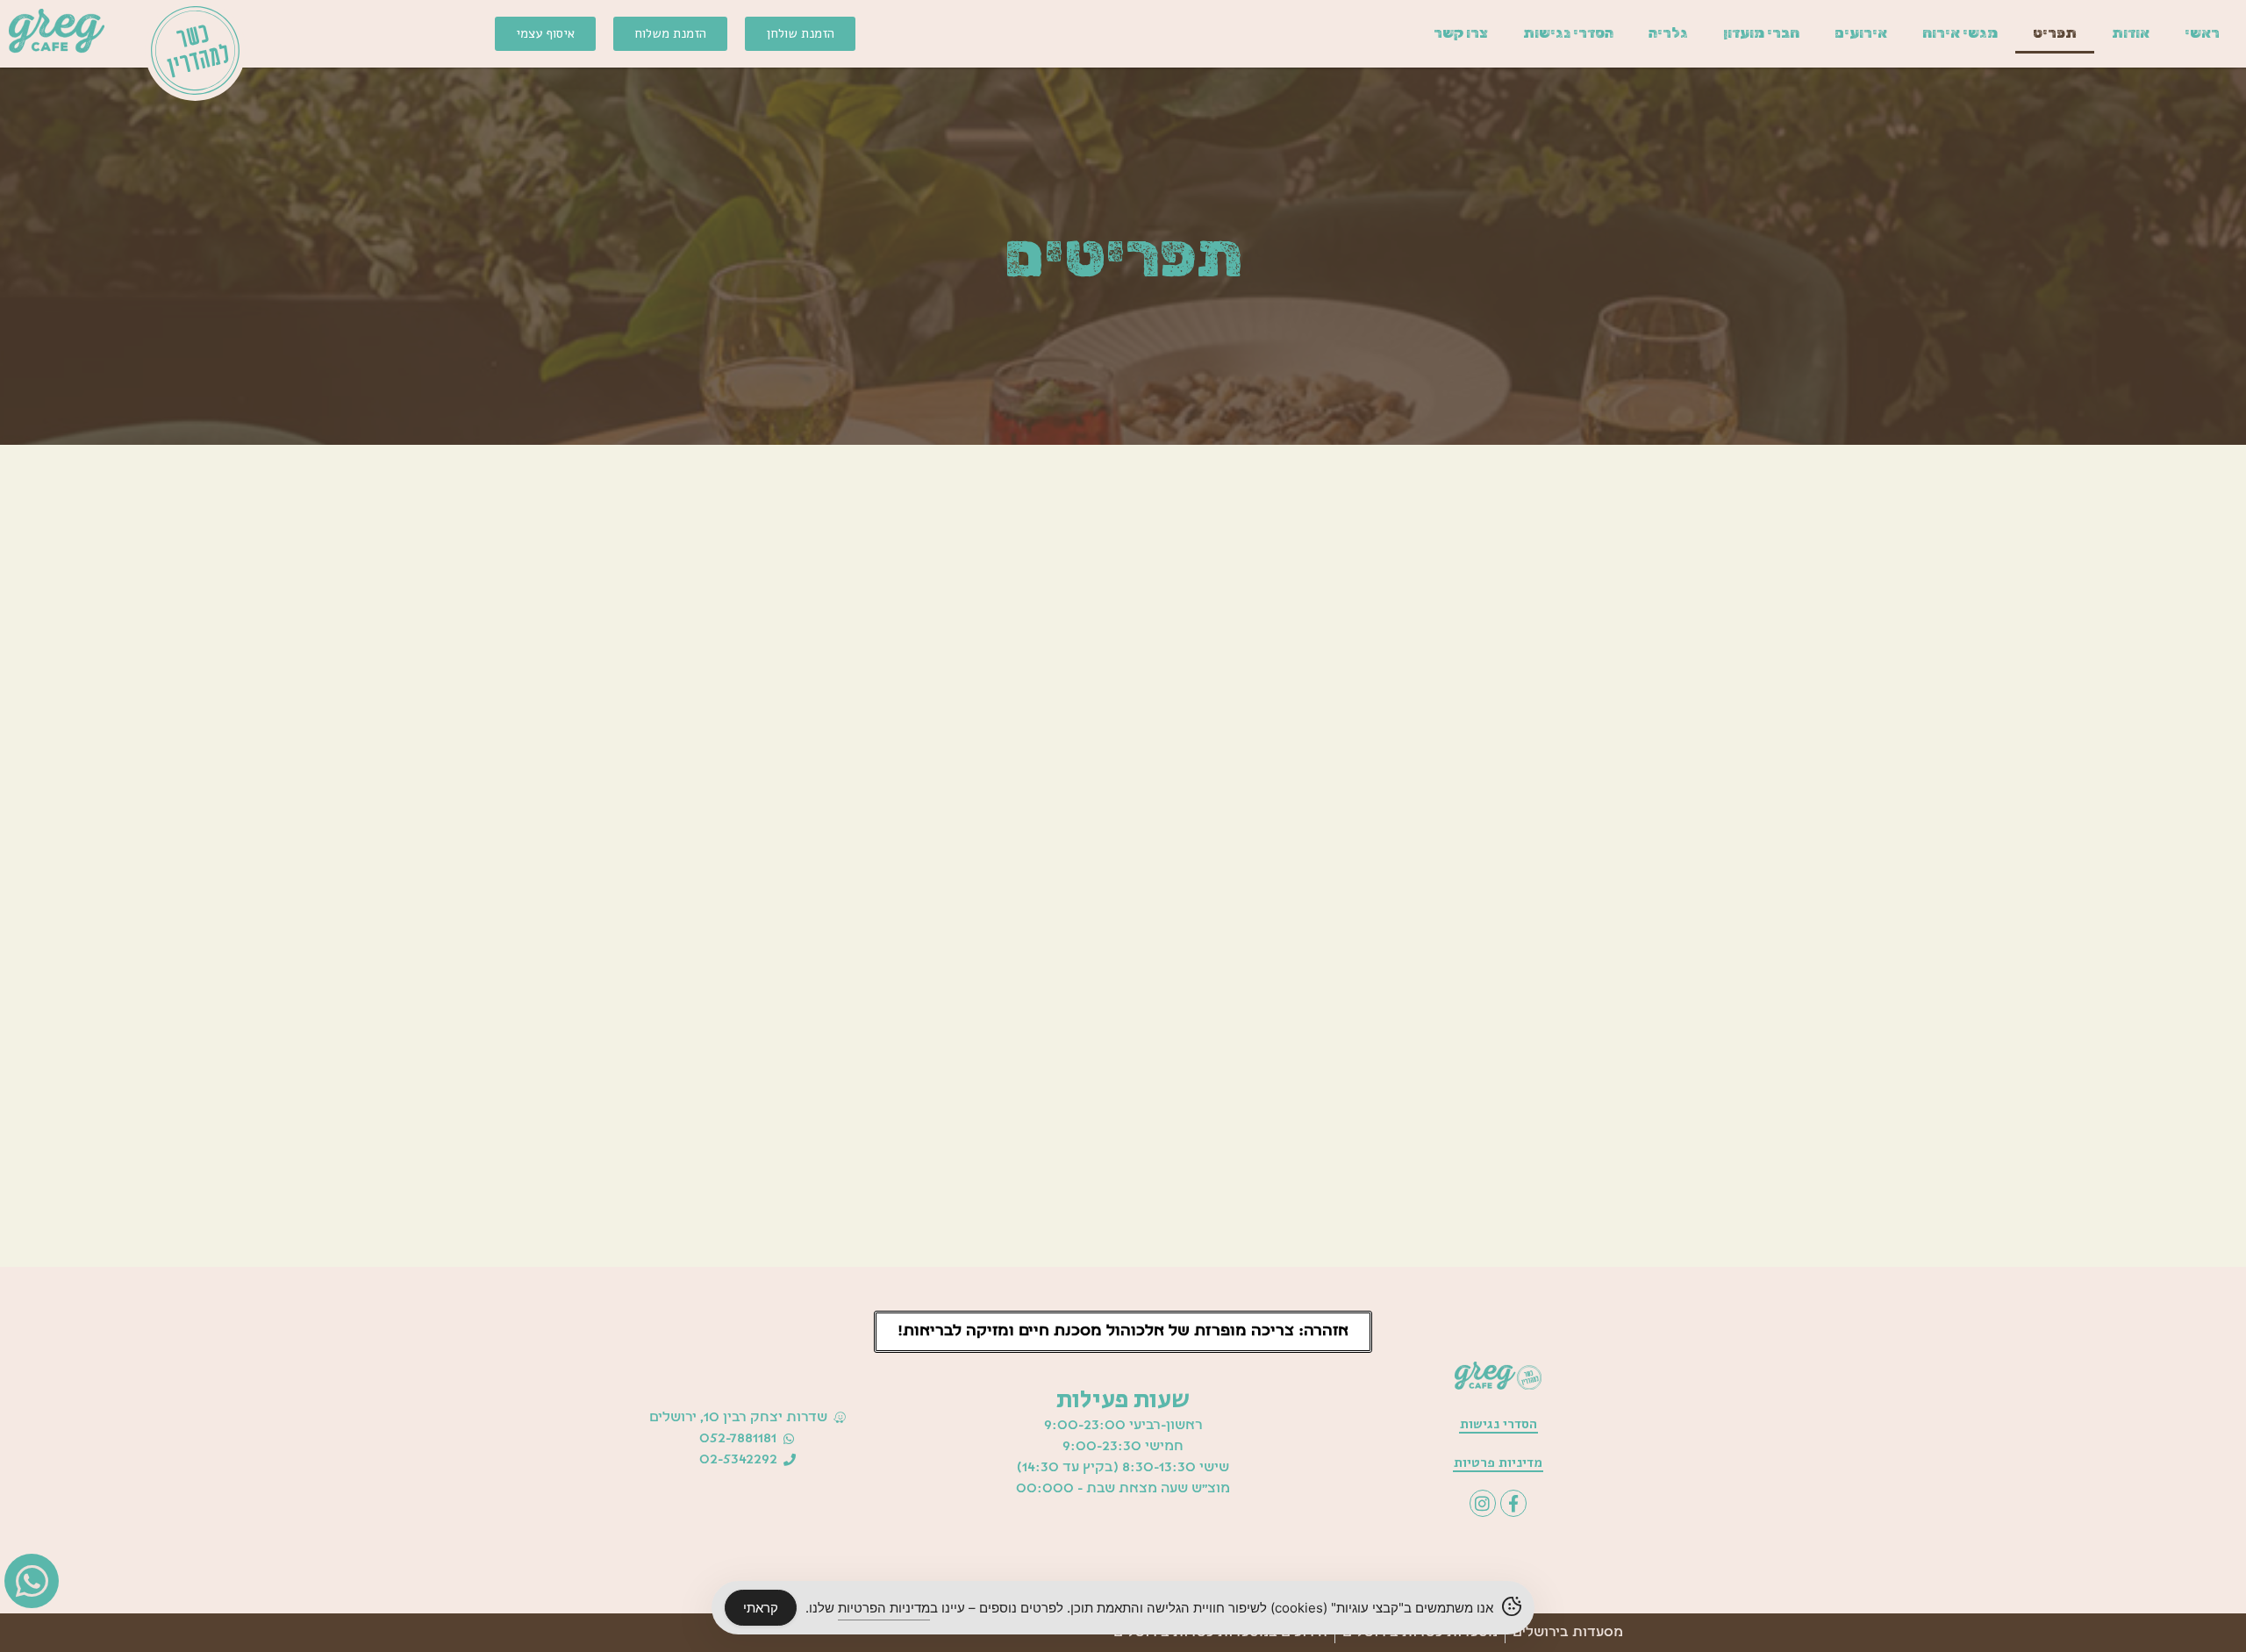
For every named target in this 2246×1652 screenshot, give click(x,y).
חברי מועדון (1761, 33)
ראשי (2202, 33)
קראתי (761, 1608)
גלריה (1668, 33)
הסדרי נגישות (1568, 33)
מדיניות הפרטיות (884, 1608)
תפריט (2055, 33)
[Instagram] (1483, 1503)
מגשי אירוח (1960, 33)
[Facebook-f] (1513, 1503)
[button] (1123, 1332)
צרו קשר (1461, 33)
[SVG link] (57, 31)
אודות (2131, 33)
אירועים (1861, 33)
